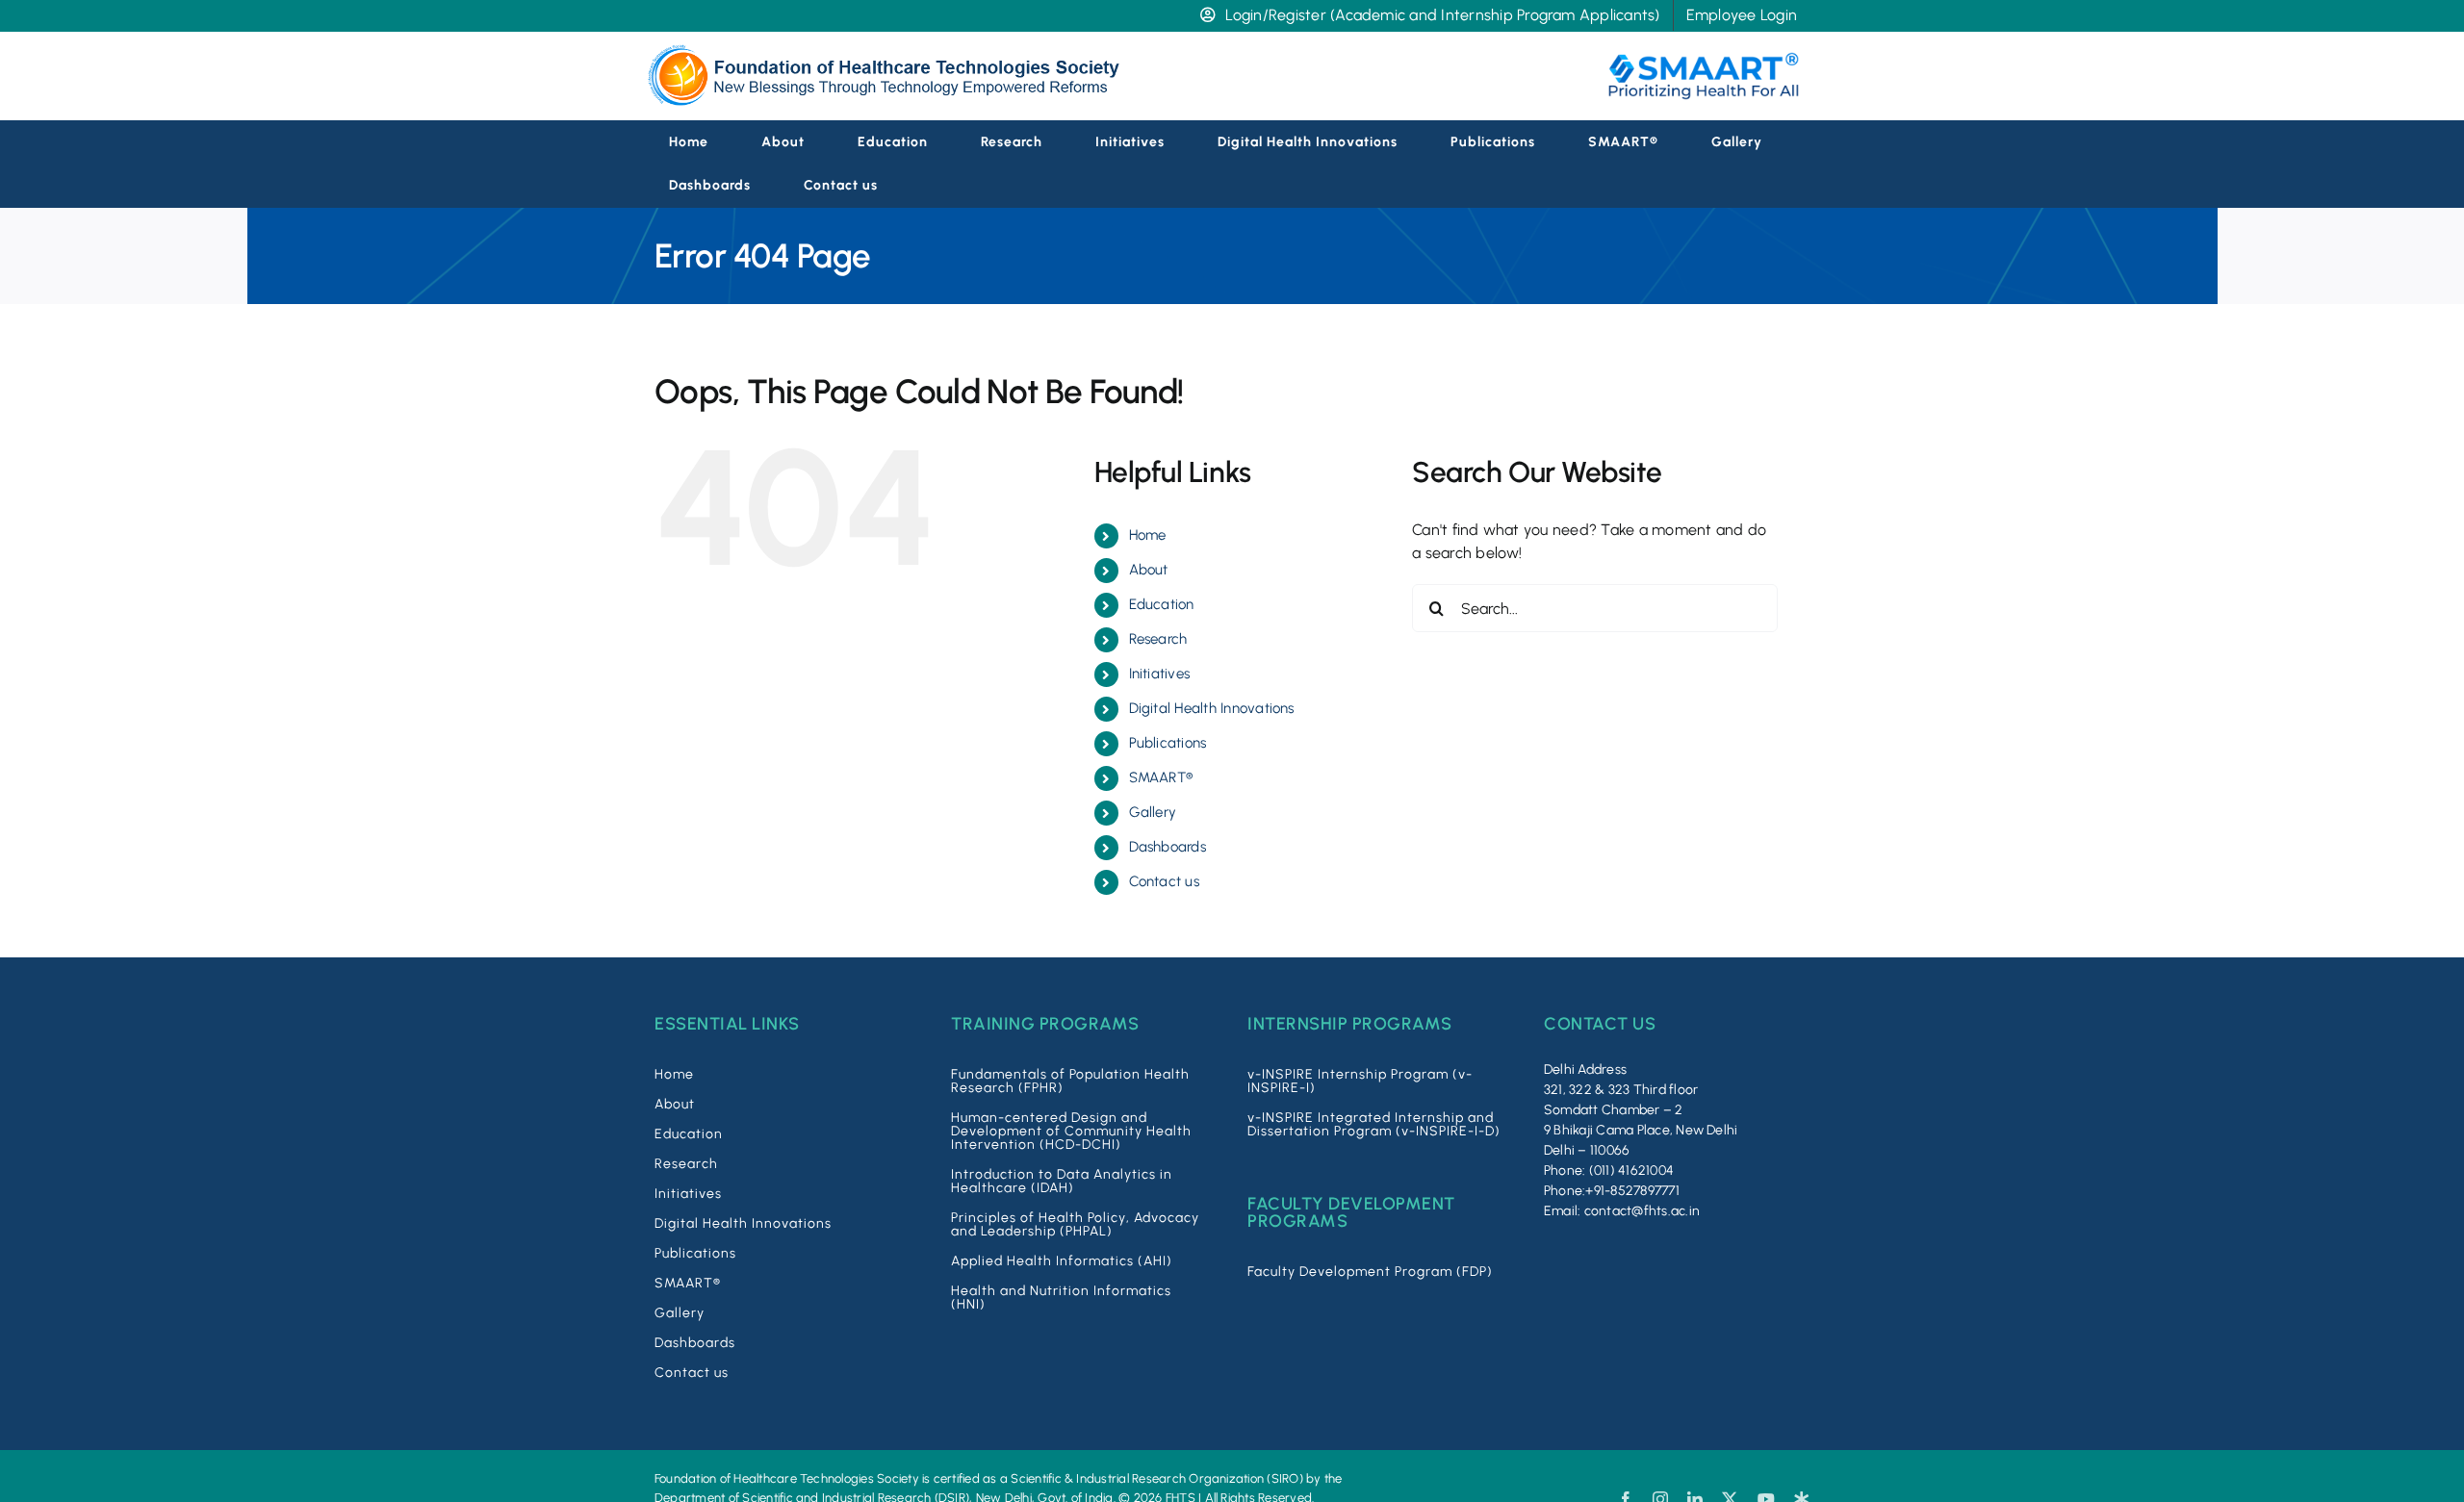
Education (1162, 604)
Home (1148, 535)
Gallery (1153, 812)
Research (1158, 639)
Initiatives (1160, 674)
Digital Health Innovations (1212, 708)
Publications (1168, 743)
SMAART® (1161, 777)
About (1149, 570)
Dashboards (1168, 847)
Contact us (1164, 881)
